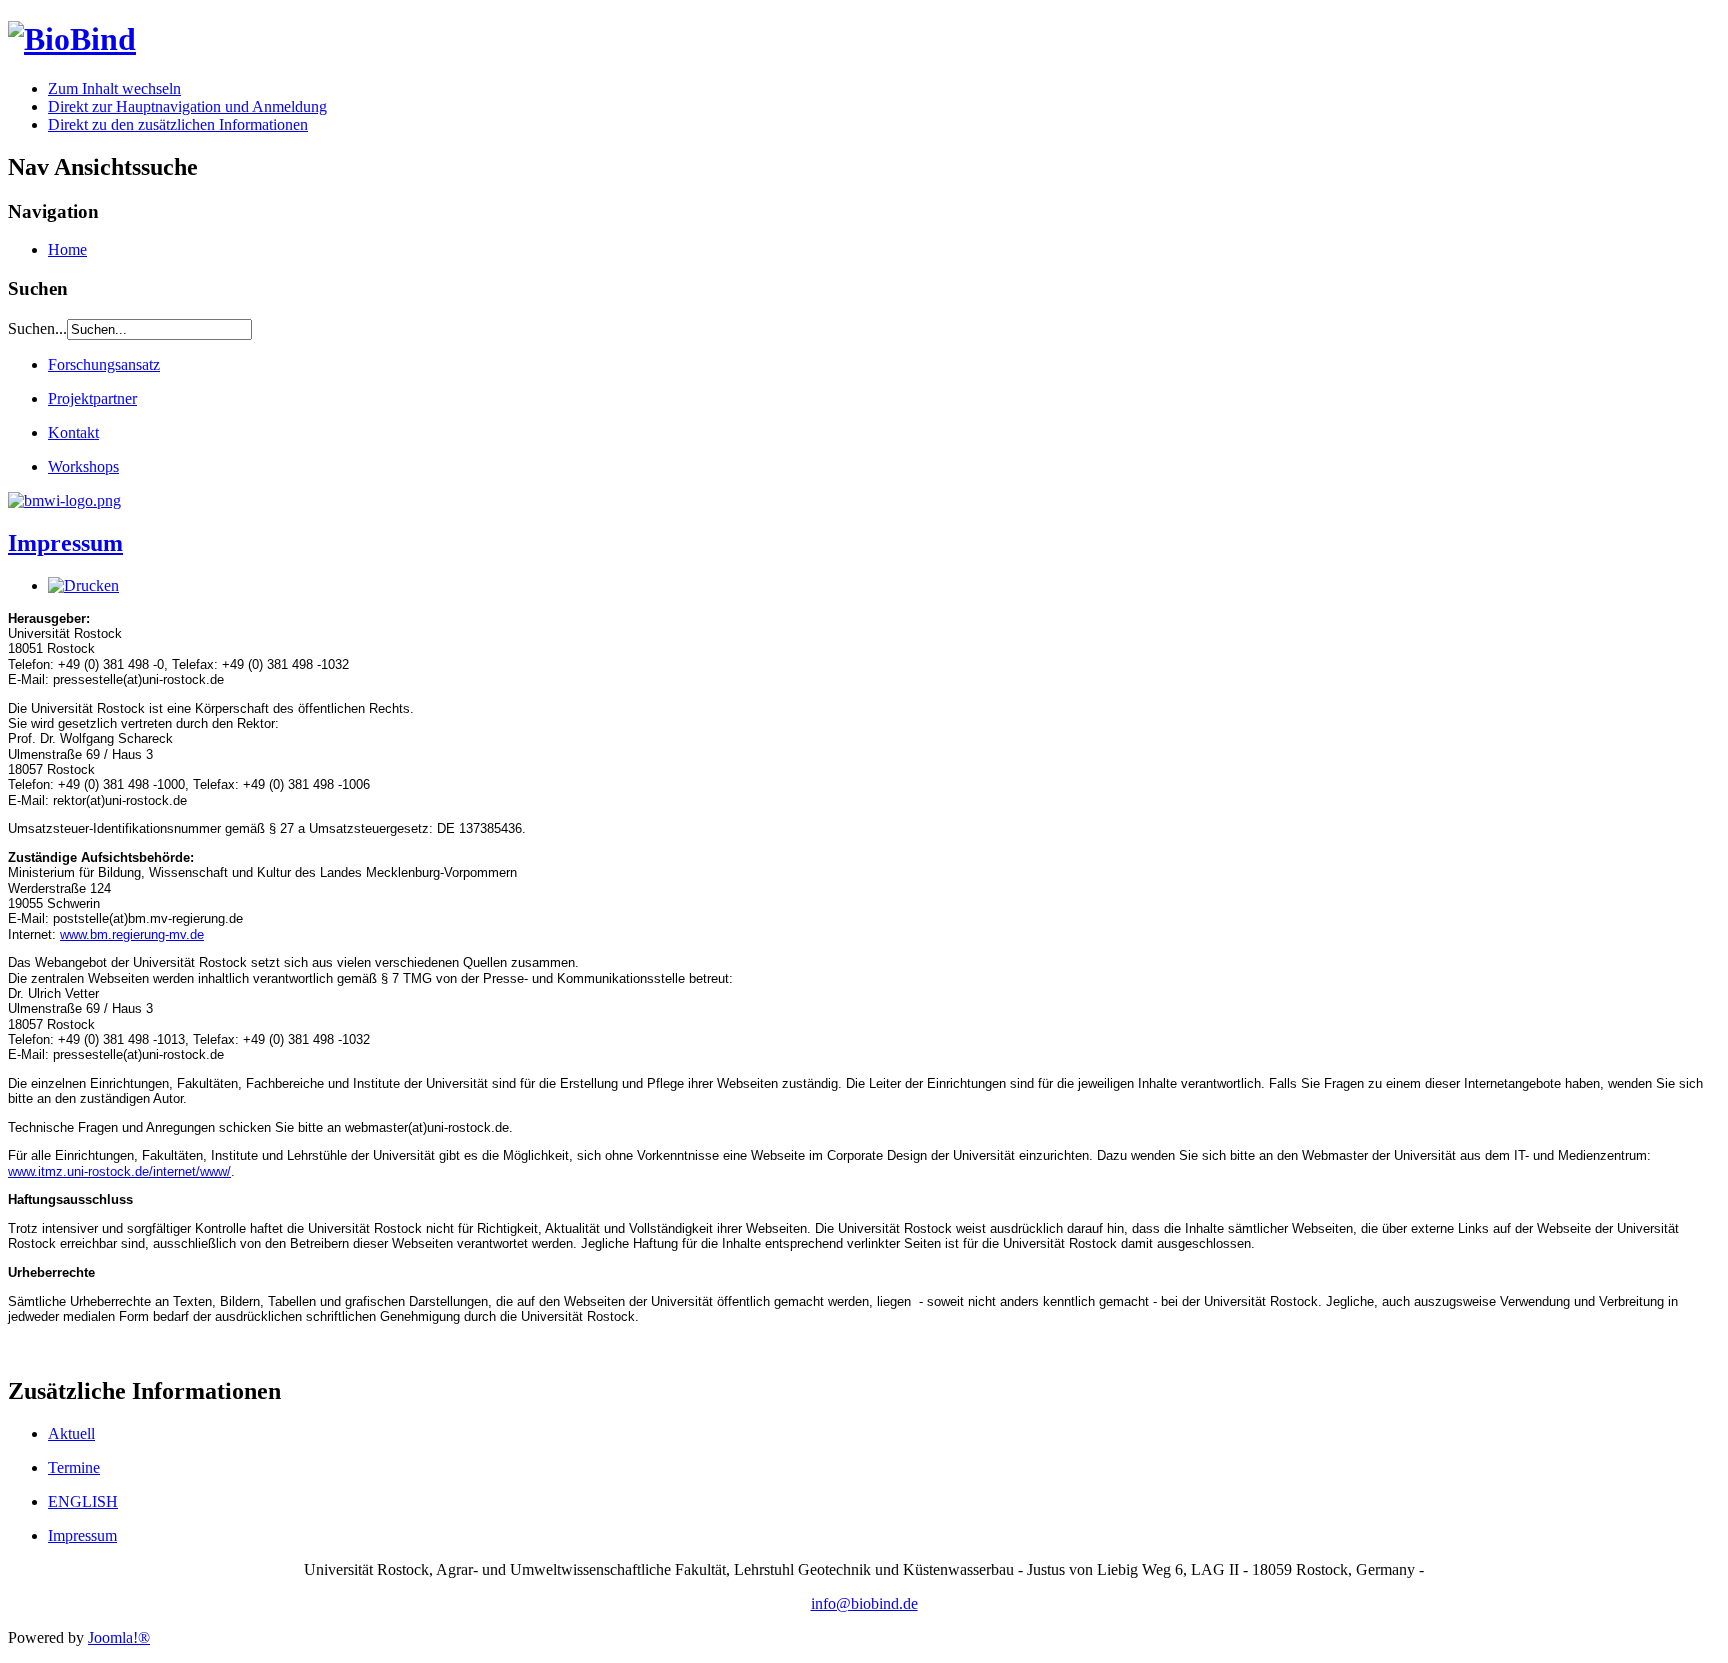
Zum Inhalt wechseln (114, 88)
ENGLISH (83, 1501)
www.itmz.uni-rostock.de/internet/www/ (119, 1171)
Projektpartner (92, 398)
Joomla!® (119, 1637)
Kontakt (73, 432)
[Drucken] (83, 585)
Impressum (65, 543)
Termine (74, 1467)
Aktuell (71, 1433)
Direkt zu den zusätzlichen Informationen (178, 124)
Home (67, 249)
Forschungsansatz (104, 364)
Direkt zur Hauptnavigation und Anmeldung (187, 106)
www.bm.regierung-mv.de (132, 934)
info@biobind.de (864, 1603)
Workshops (83, 466)
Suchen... (37, 328)
